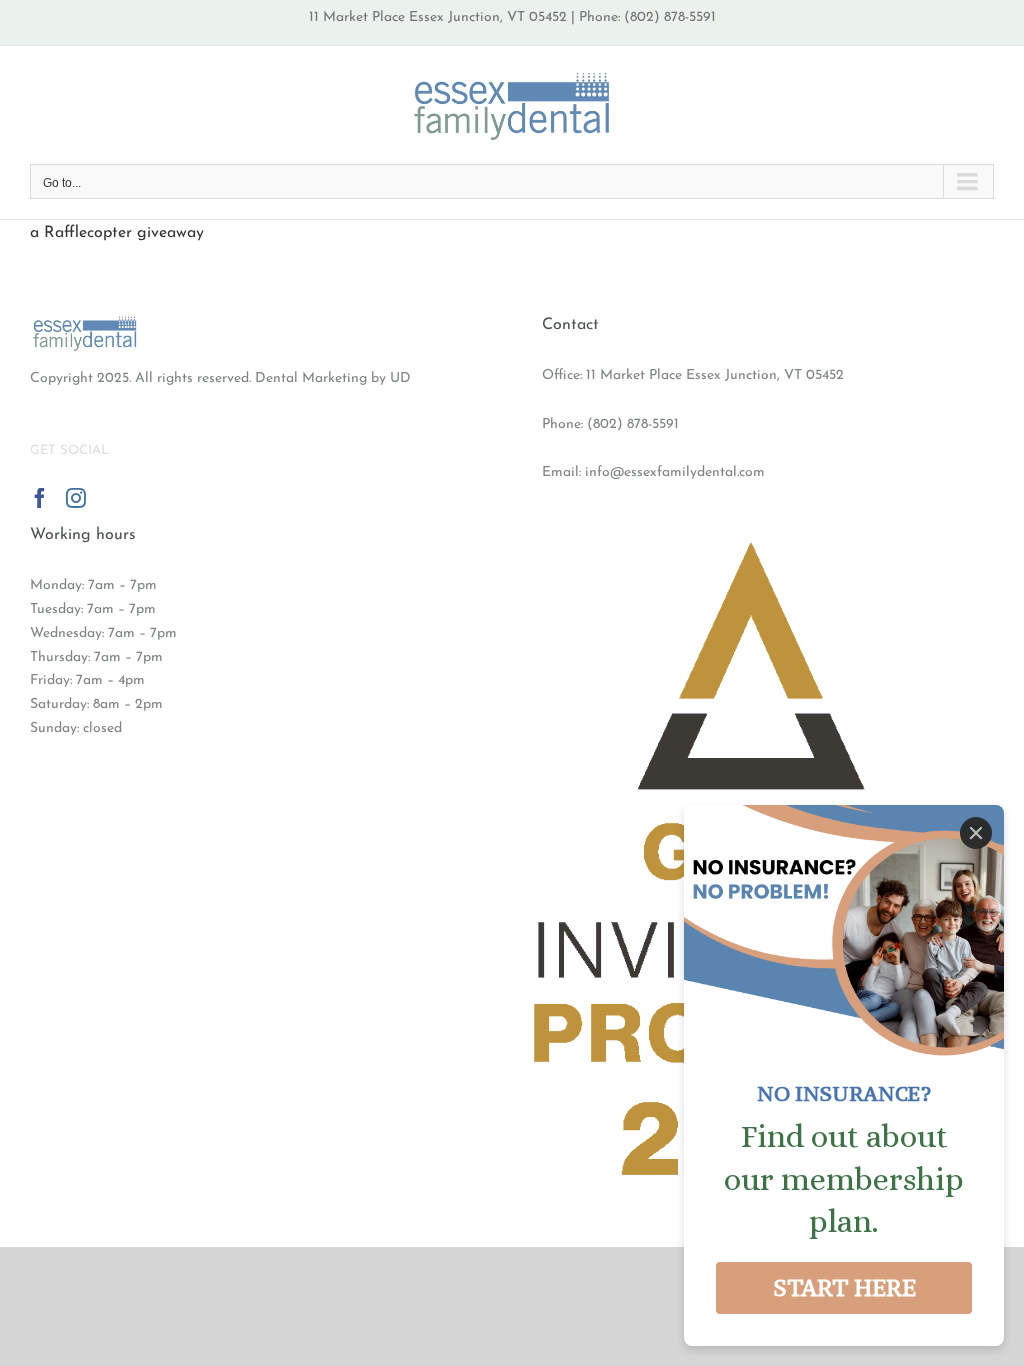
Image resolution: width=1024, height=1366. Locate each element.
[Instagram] (76, 498)
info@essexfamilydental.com (675, 472)
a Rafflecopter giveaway (117, 233)
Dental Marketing (311, 378)
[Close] (976, 833)
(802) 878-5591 (633, 424)
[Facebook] (40, 498)
